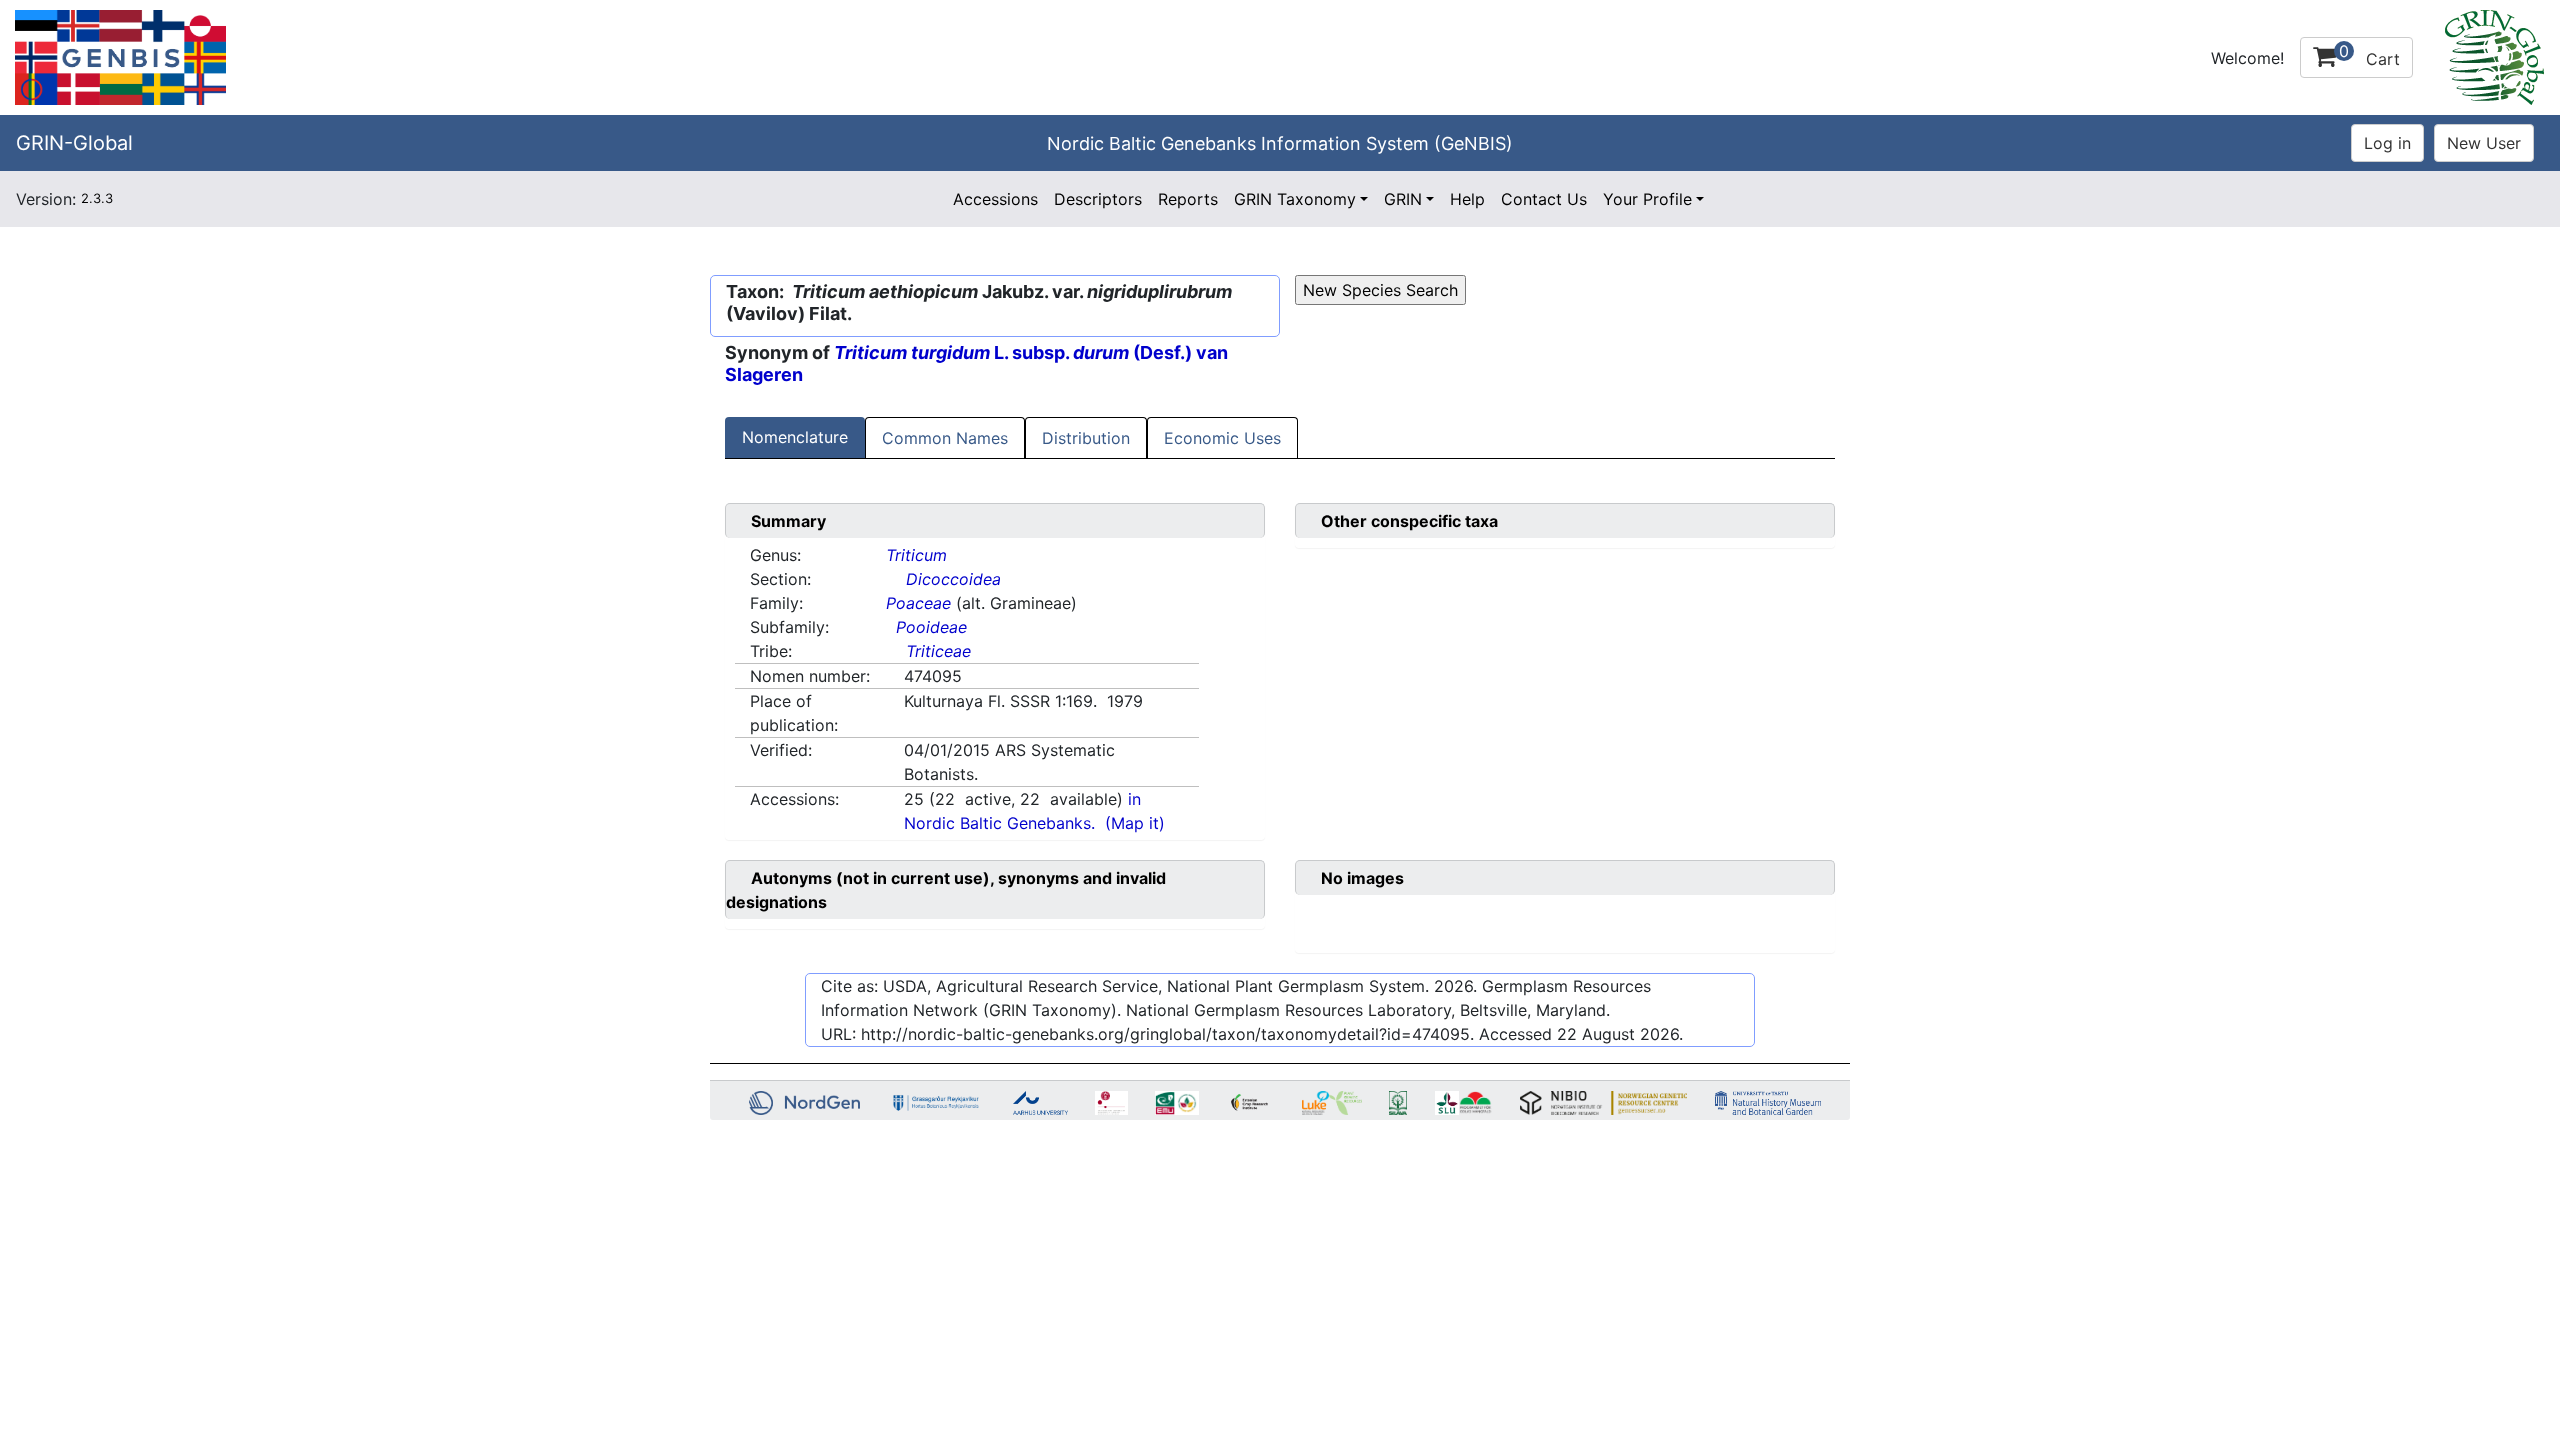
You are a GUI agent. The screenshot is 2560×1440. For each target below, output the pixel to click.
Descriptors (1098, 199)
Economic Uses (1222, 438)
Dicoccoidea (953, 579)
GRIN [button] (1403, 199)
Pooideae (931, 627)
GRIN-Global (74, 143)
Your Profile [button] (1647, 199)
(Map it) (1135, 823)
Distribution (1086, 438)
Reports (1188, 199)
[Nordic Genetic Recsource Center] (120, 56)
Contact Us (1544, 199)
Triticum (916, 555)
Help (1467, 199)
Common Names (945, 438)
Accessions (995, 199)
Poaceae (918, 603)
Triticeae (938, 651)
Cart (2369, 55)
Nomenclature (795, 437)
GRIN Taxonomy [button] (1295, 199)
